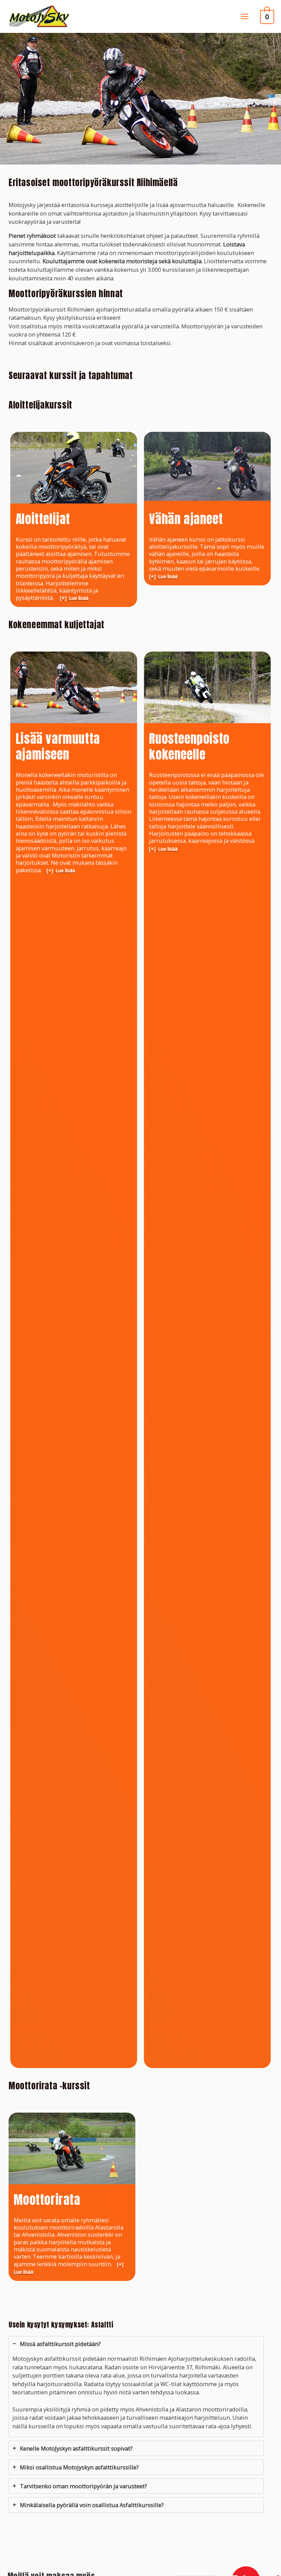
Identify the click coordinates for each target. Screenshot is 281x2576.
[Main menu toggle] (245, 16)
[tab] (136, 2387)
